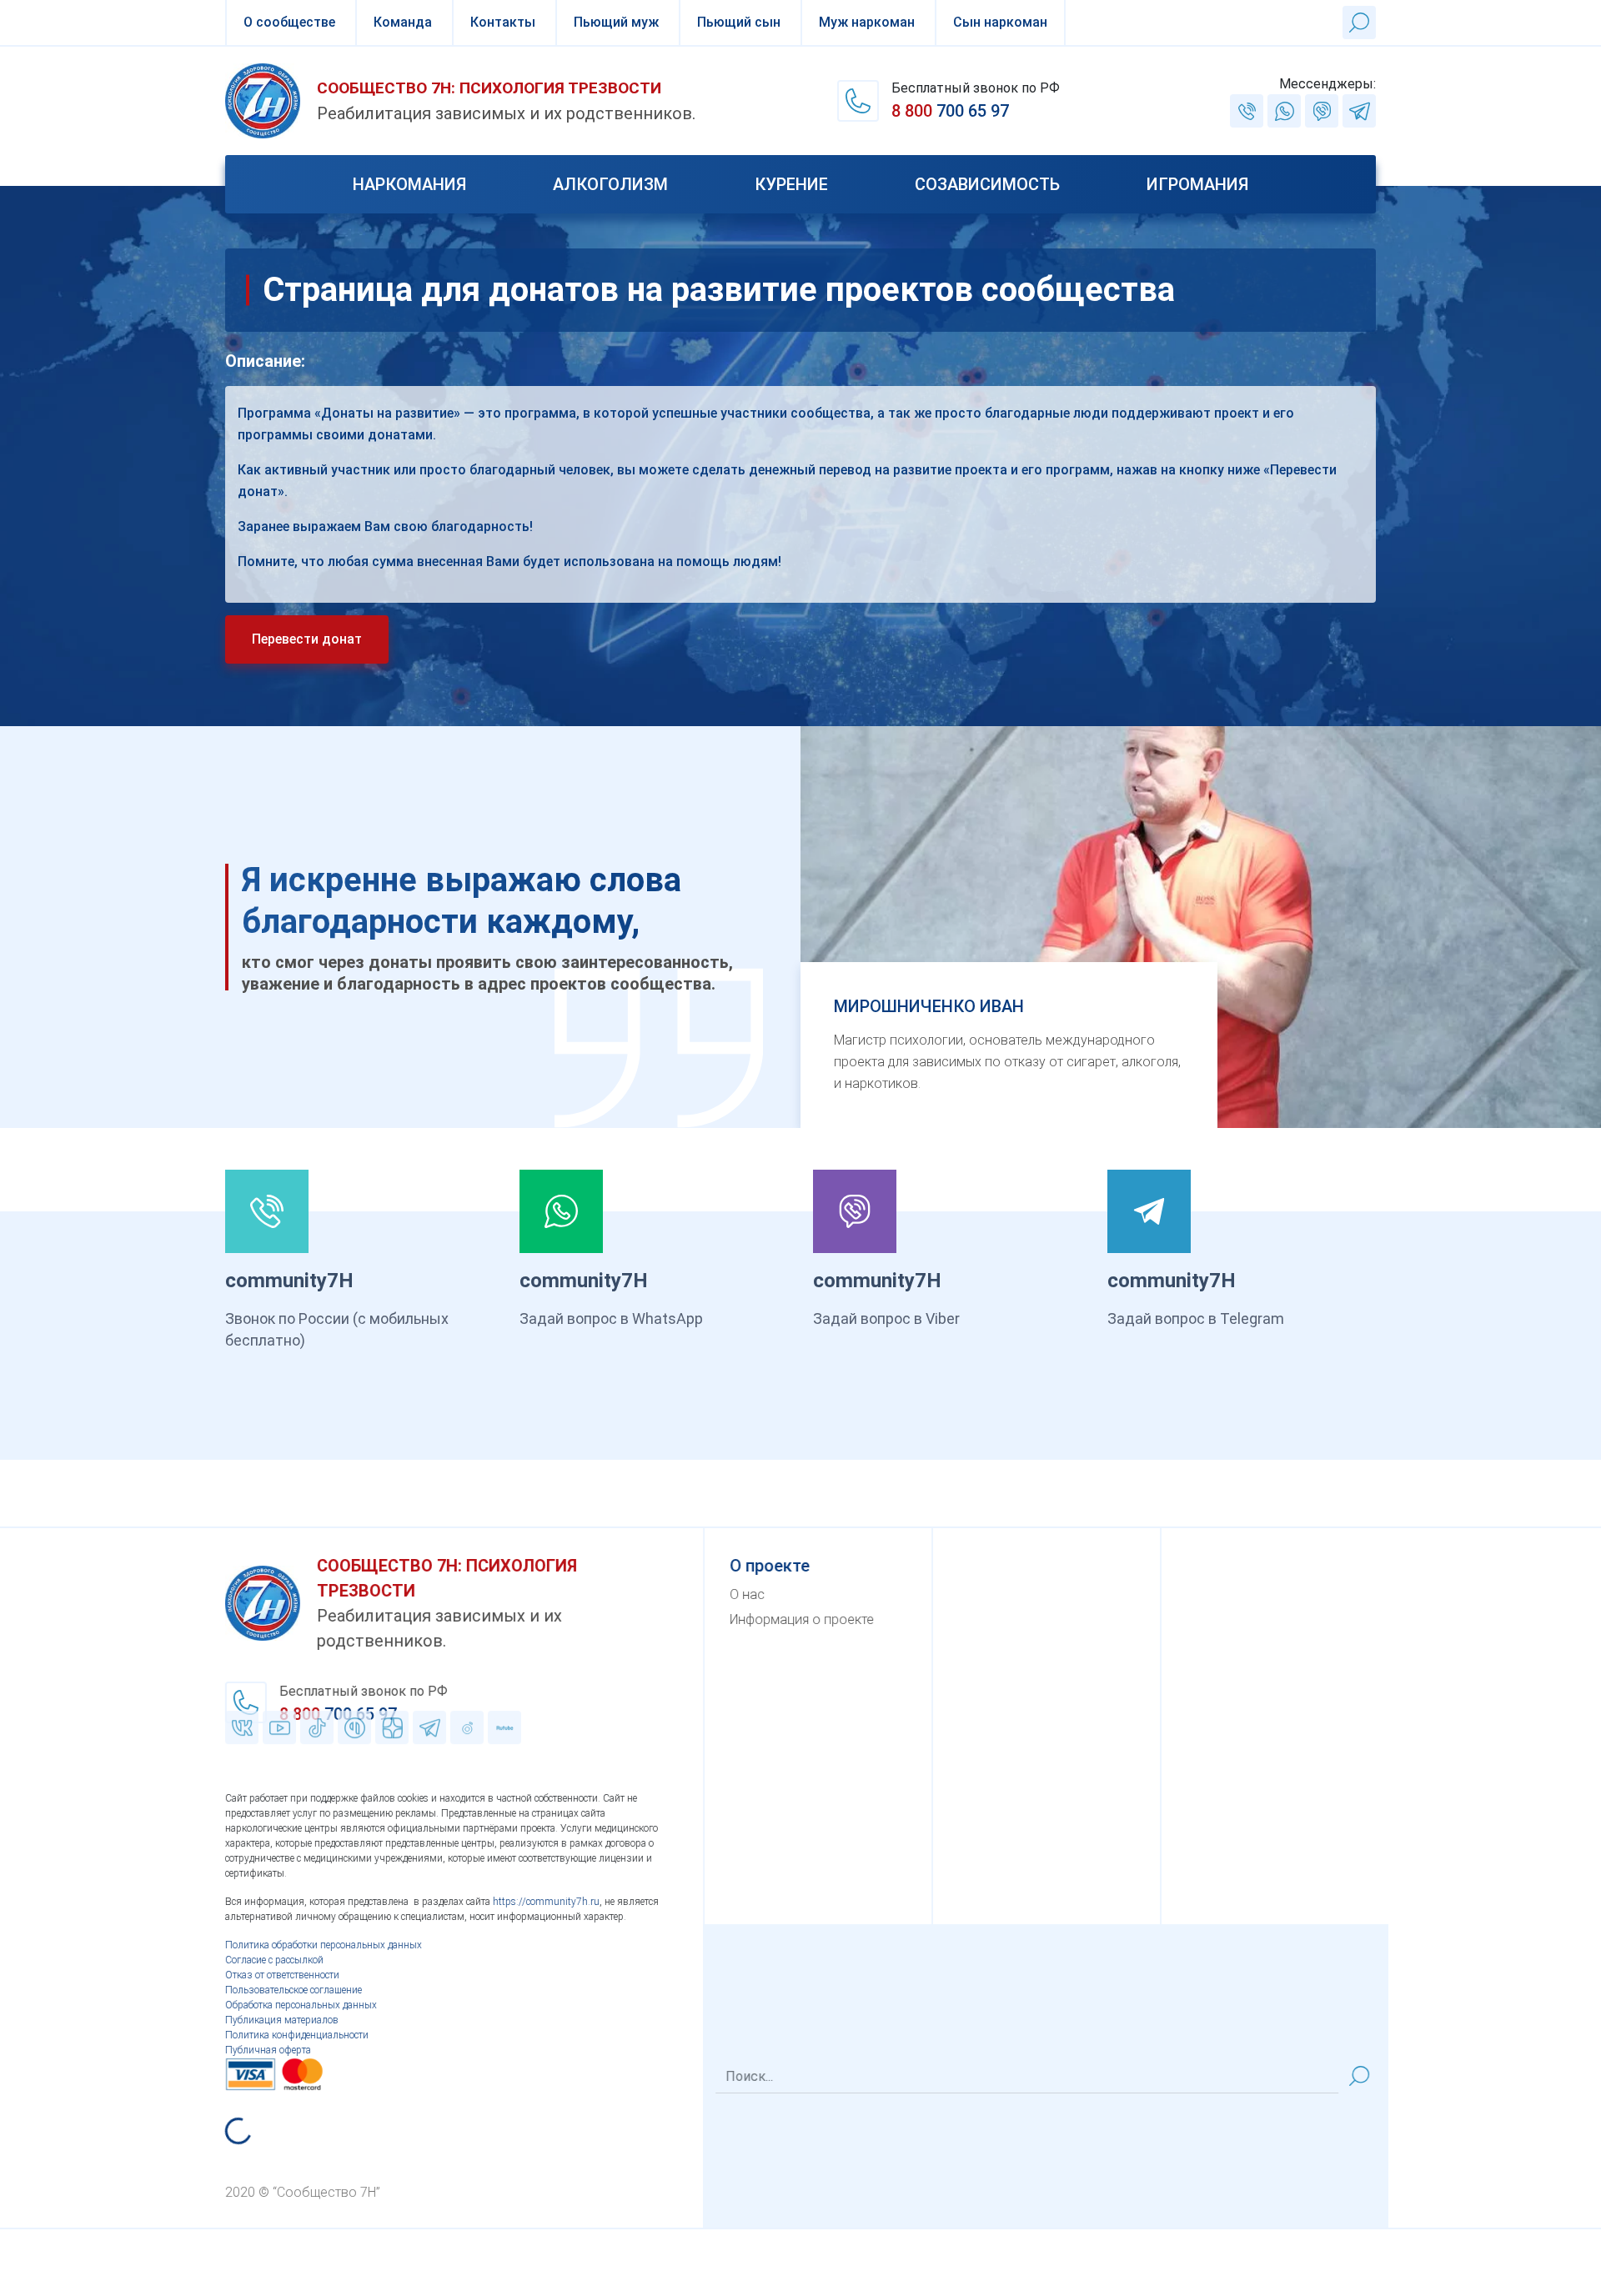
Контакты (503, 22)
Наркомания (409, 184)
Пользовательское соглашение (294, 1990)
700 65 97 (950, 111)
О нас (747, 1594)
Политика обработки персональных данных (324, 1945)
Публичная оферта (268, 2050)
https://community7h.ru (546, 1902)
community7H (289, 1281)
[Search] (1359, 2076)
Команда (403, 22)
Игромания (1197, 184)
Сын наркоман (1000, 22)
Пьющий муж (616, 22)
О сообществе (289, 22)
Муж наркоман (867, 22)
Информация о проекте (802, 1619)
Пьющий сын (739, 22)
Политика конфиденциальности (297, 2035)
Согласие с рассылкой (274, 1960)
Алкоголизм (610, 184)
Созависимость (987, 184)
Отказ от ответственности (282, 1975)
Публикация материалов (282, 2020)
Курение (791, 184)
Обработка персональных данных (301, 2005)
